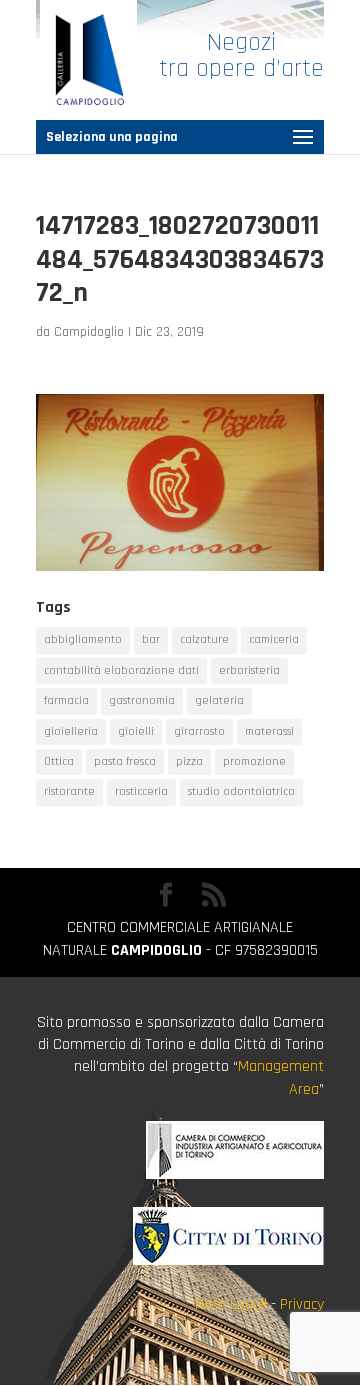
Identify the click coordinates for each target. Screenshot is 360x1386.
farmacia (66, 700)
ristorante (69, 791)
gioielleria (71, 731)
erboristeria (249, 670)
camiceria (274, 639)
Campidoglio (89, 332)
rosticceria (141, 791)
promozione (254, 761)
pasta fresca (125, 761)
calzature (204, 639)
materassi (269, 731)
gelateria (219, 700)
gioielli (136, 731)
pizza (189, 761)
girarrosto (199, 731)
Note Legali (231, 1304)
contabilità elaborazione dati (121, 670)
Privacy (302, 1304)
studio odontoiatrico (241, 791)
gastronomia (142, 700)
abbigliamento (83, 639)
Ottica (59, 761)
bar (151, 639)
